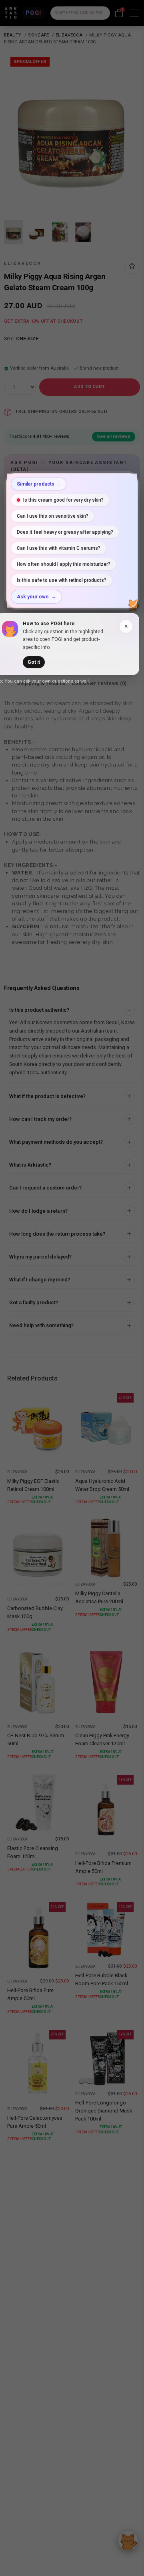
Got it (34, 662)
